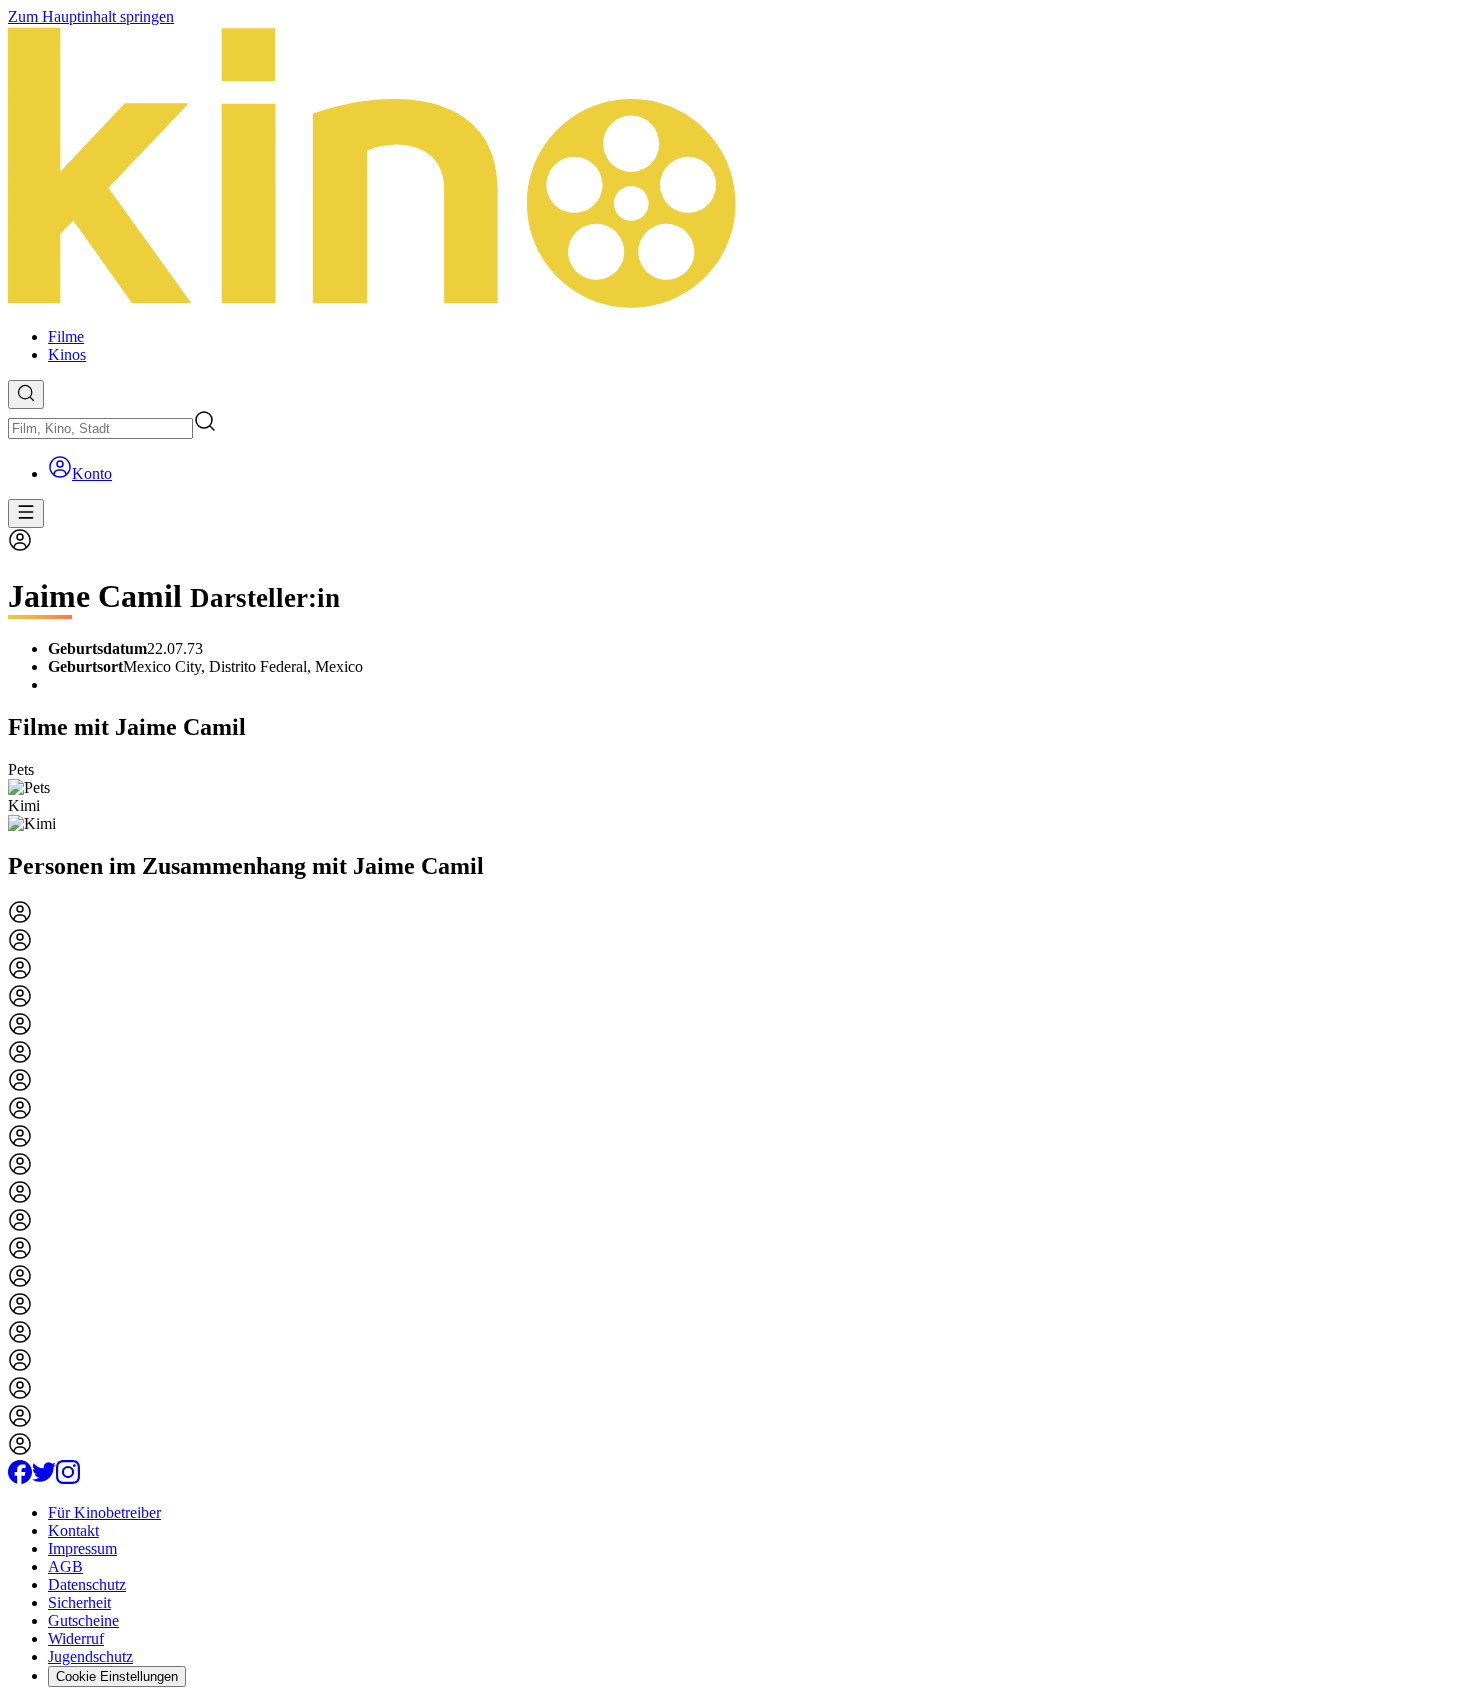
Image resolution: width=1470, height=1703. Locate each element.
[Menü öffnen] (26, 513)
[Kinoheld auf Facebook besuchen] (20, 1478)
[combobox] (100, 428)
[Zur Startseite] (735, 169)
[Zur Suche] (26, 394)
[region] (735, 797)
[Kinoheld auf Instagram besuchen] (68, 1478)
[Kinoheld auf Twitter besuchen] (44, 1478)
